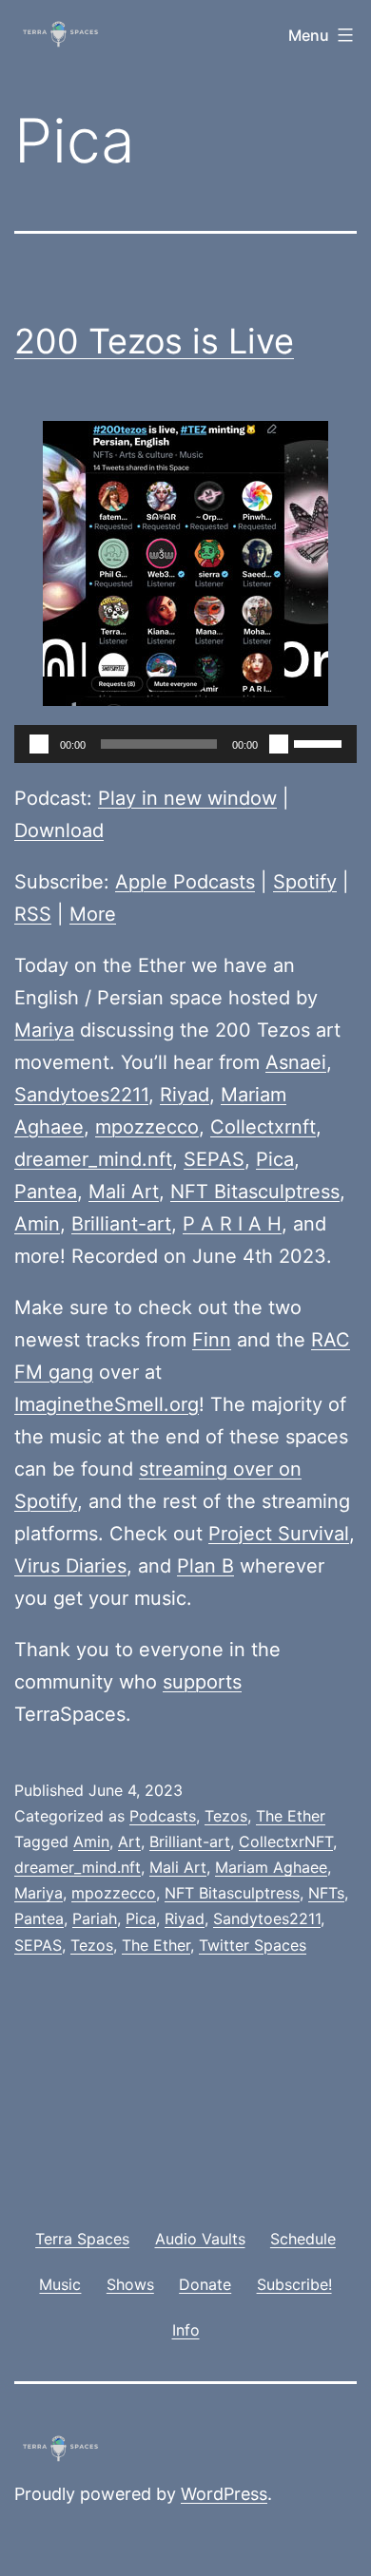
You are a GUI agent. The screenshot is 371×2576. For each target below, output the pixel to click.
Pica (275, 1159)
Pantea (46, 1192)
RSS (33, 914)
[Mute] (279, 744)
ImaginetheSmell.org (107, 1404)
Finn (212, 1340)
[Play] (39, 744)
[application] (185, 744)
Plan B (205, 1566)
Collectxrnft (263, 1127)
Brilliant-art (121, 1224)
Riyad (185, 1095)
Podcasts (163, 1816)
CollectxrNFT (286, 1841)
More (93, 914)
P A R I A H (232, 1224)
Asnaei (296, 1062)
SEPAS (214, 1159)
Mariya (44, 1030)
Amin (37, 1224)
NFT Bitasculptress (255, 1192)
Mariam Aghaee (271, 1867)
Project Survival (279, 1534)
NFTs (326, 1893)
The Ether (291, 1816)
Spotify (305, 882)
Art (129, 1841)
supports (202, 1682)
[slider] (321, 742)
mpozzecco (147, 1127)
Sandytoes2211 (81, 1095)
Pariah (95, 1918)
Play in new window (187, 798)
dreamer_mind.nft (93, 1159)
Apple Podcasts (185, 882)
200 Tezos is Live (154, 341)
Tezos (226, 1816)
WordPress (224, 2494)
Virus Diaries (70, 1566)
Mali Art (124, 1192)
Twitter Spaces (253, 1945)
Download (59, 830)
